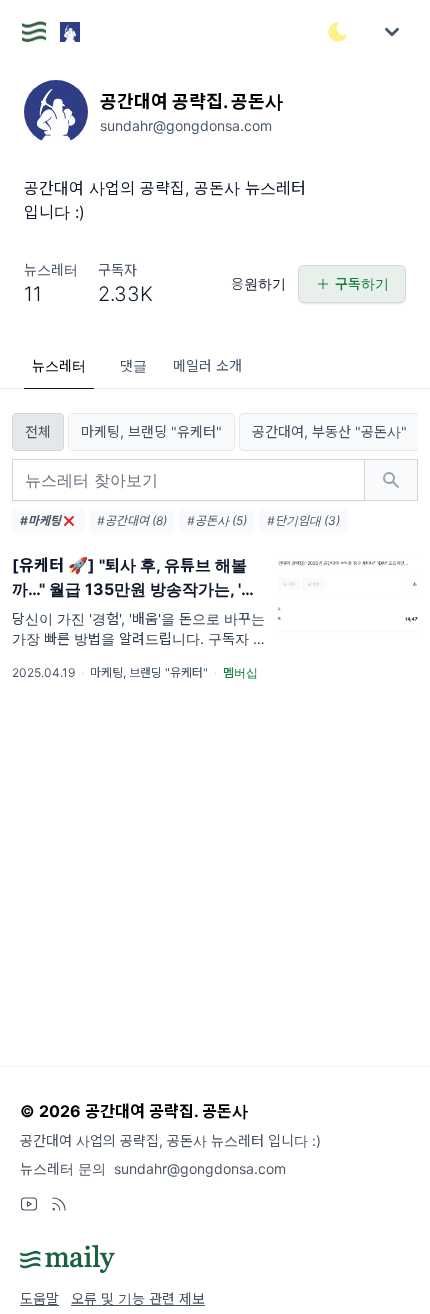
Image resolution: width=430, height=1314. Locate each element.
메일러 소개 (207, 365)
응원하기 (258, 283)
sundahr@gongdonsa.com (200, 1168)
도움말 (39, 1298)
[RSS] (59, 1204)
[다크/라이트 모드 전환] (338, 32)
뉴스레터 (59, 365)
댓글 (133, 365)
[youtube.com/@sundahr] (29, 1204)
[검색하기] (391, 480)
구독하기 (362, 283)
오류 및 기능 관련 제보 (138, 1298)
